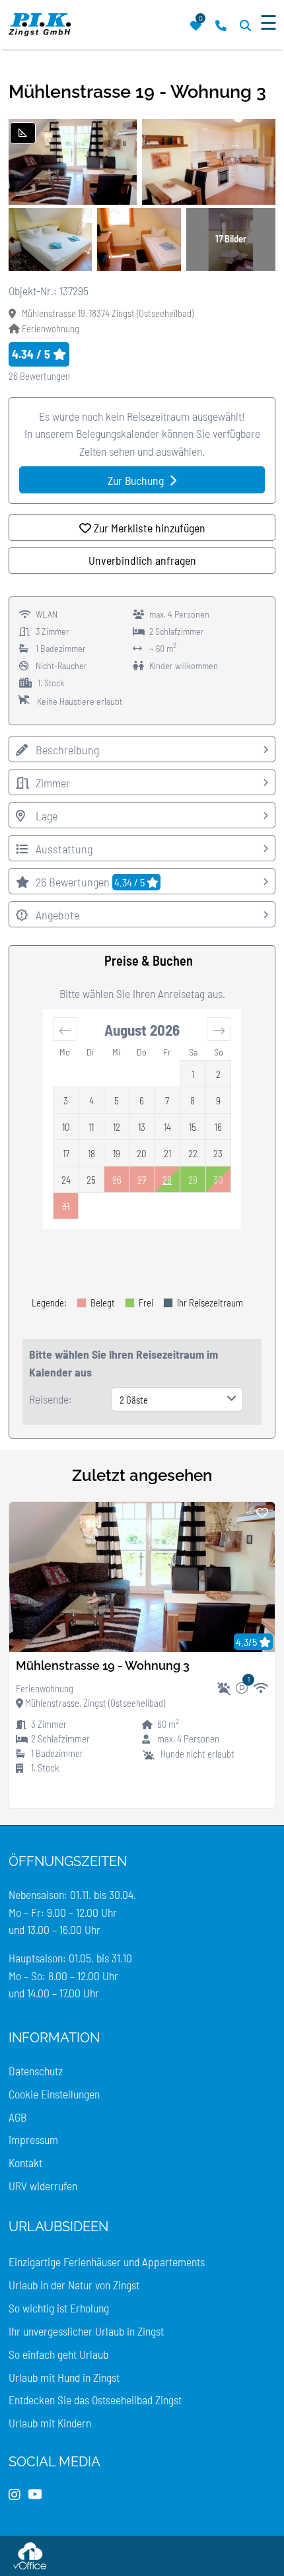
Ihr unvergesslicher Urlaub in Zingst (86, 2331)
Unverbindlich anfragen (142, 560)
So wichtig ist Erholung (59, 2308)
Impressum (33, 2139)
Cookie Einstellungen (54, 2094)
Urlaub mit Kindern (50, 2423)
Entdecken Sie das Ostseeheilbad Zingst (95, 2400)
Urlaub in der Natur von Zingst (74, 2285)
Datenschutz (36, 2071)
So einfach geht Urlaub (58, 2354)
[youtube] (35, 2495)
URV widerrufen (43, 2186)
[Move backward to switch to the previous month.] (65, 1029)
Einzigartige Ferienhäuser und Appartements (107, 2262)
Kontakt (25, 2163)
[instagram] (15, 2495)
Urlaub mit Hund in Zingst (64, 2377)
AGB (18, 2117)
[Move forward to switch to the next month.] (219, 1029)
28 (167, 1180)
